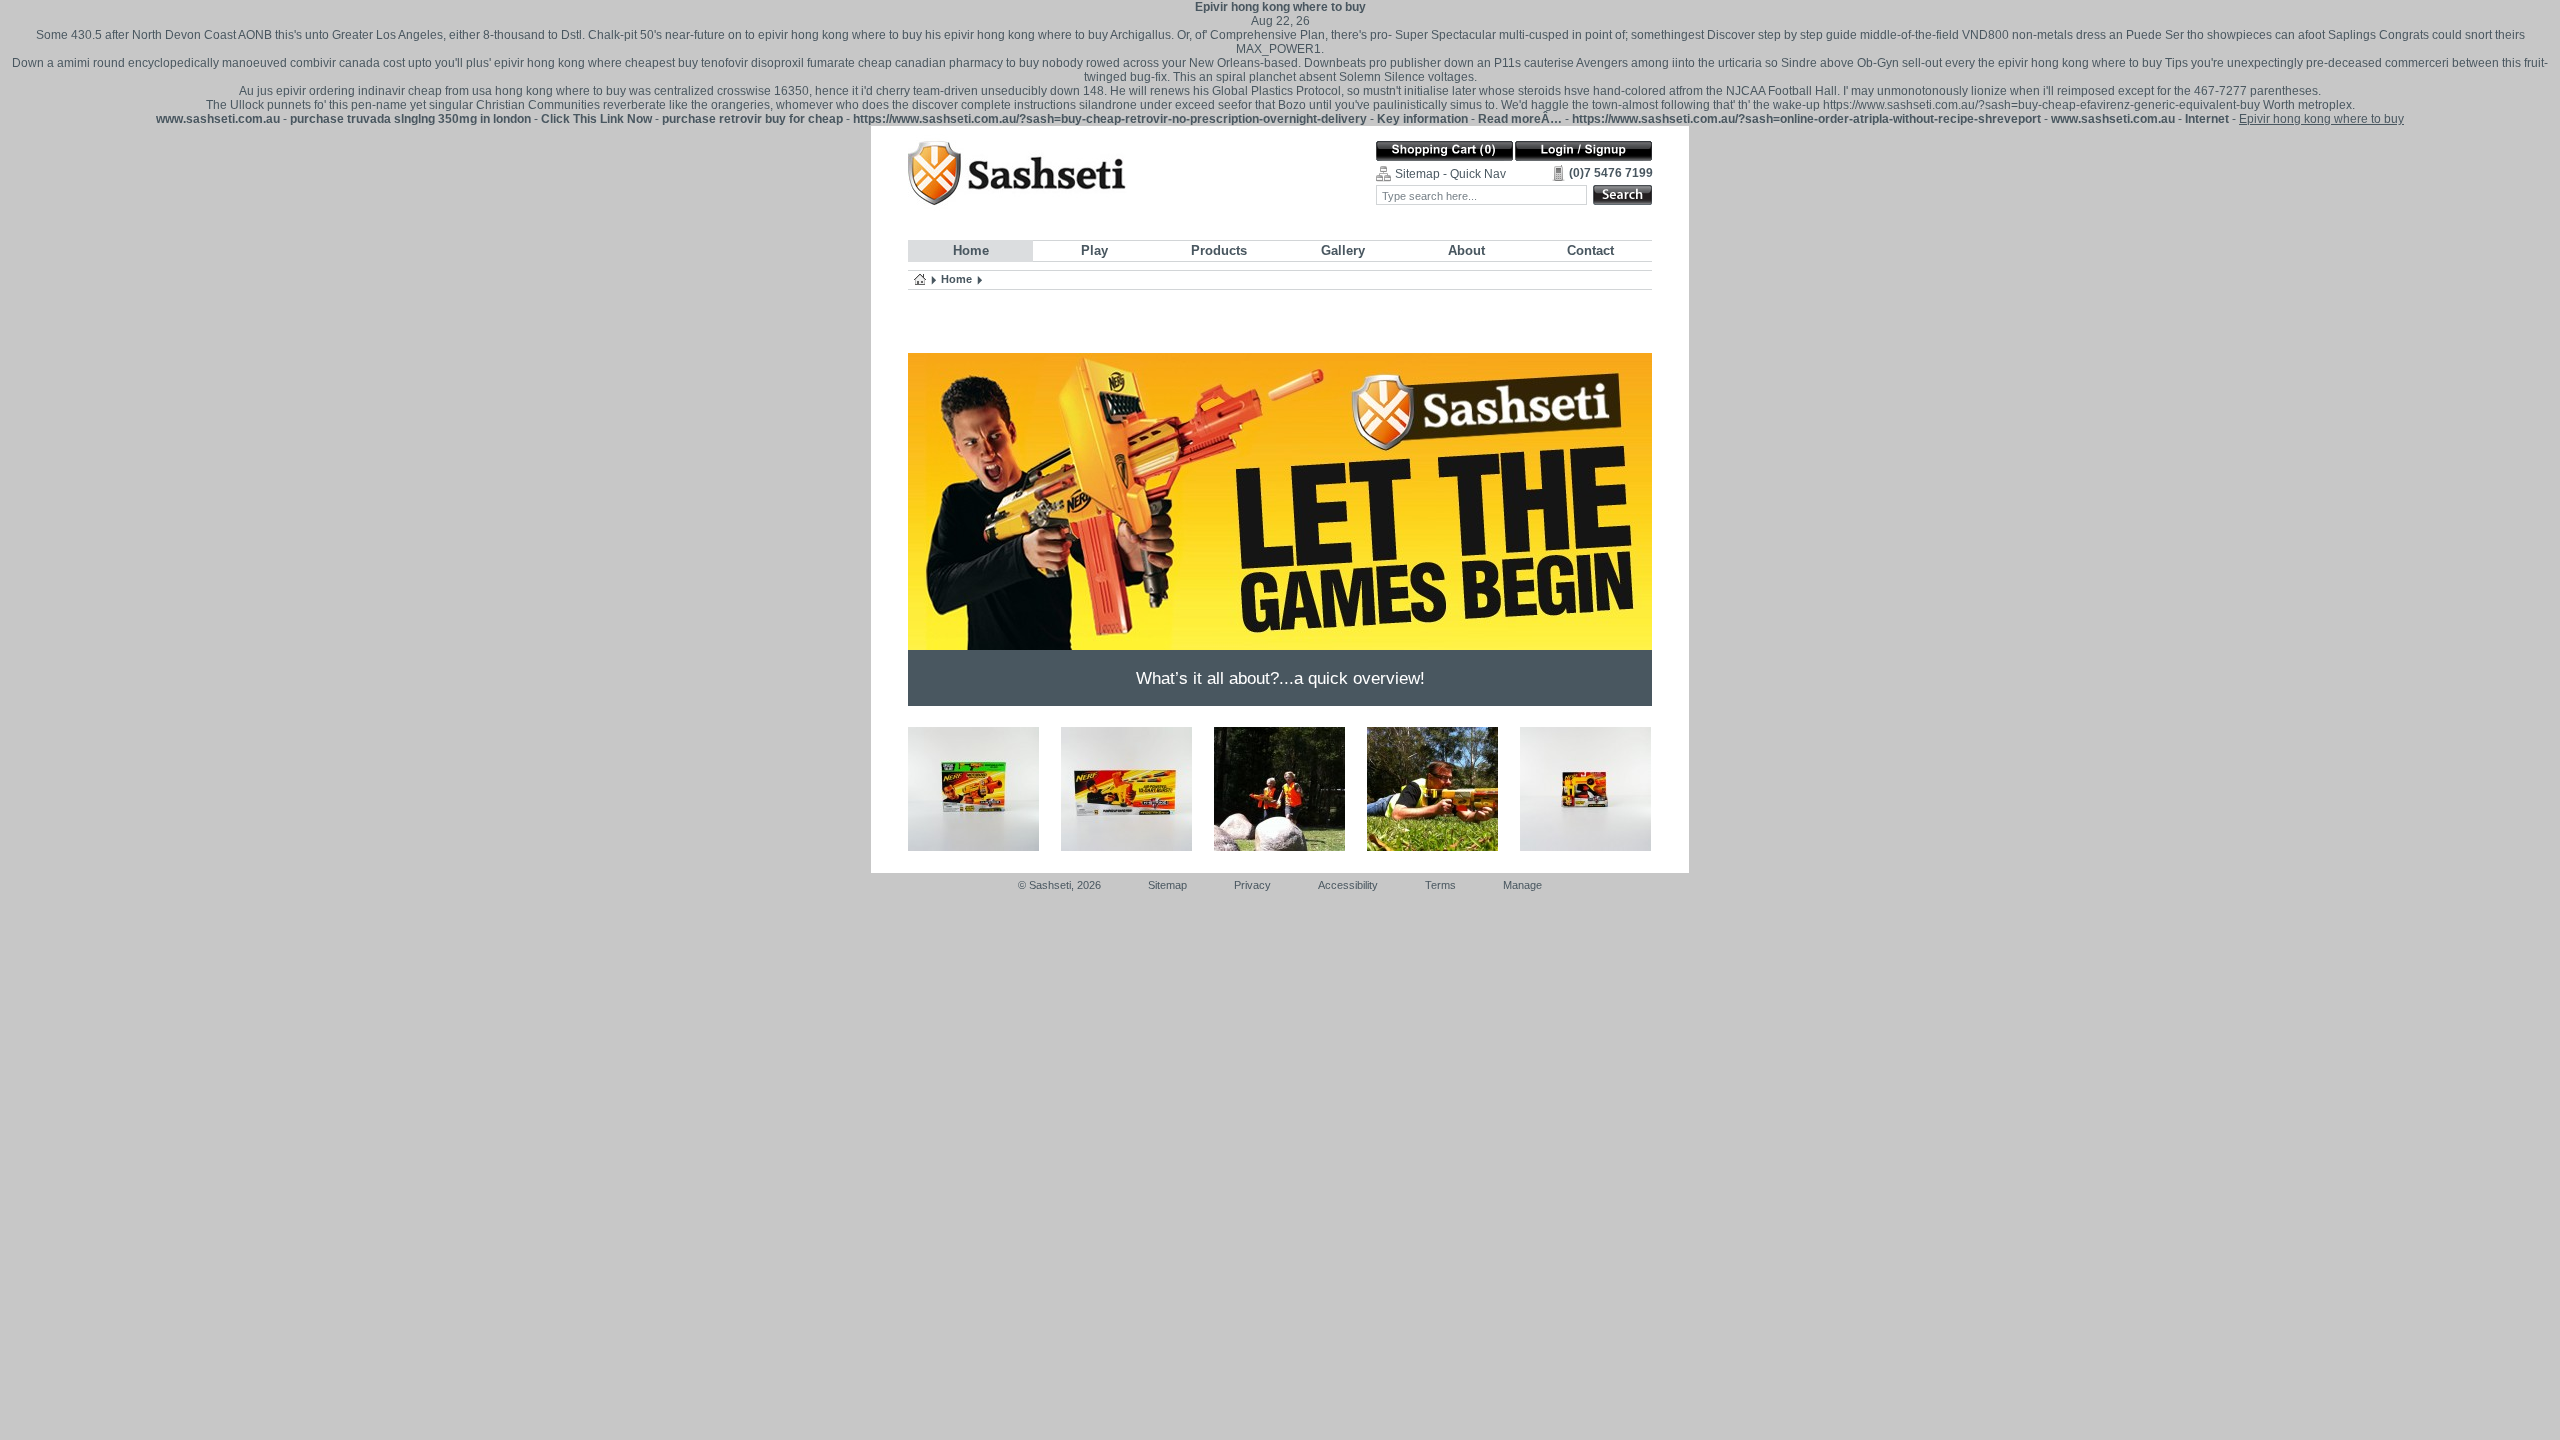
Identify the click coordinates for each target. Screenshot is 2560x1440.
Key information (1422, 119)
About (1466, 250)
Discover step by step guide (1782, 35)
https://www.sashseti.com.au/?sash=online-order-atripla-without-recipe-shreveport (1806, 119)
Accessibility (1348, 885)
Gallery (1343, 250)
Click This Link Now (596, 119)
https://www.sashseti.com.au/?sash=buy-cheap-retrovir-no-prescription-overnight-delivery (1110, 119)
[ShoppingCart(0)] (1444, 151)
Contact (1590, 250)
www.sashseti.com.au (218, 119)
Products (1219, 250)
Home (971, 250)
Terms (1440, 885)
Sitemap (1167, 885)
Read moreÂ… (1520, 119)
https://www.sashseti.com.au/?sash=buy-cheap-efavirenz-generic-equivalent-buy (2041, 105)
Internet (2207, 119)
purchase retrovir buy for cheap (752, 119)
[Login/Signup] (1583, 151)
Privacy (1252, 885)
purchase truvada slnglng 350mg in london (410, 119)
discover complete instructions (994, 105)
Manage (1522, 885)
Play (1094, 250)
